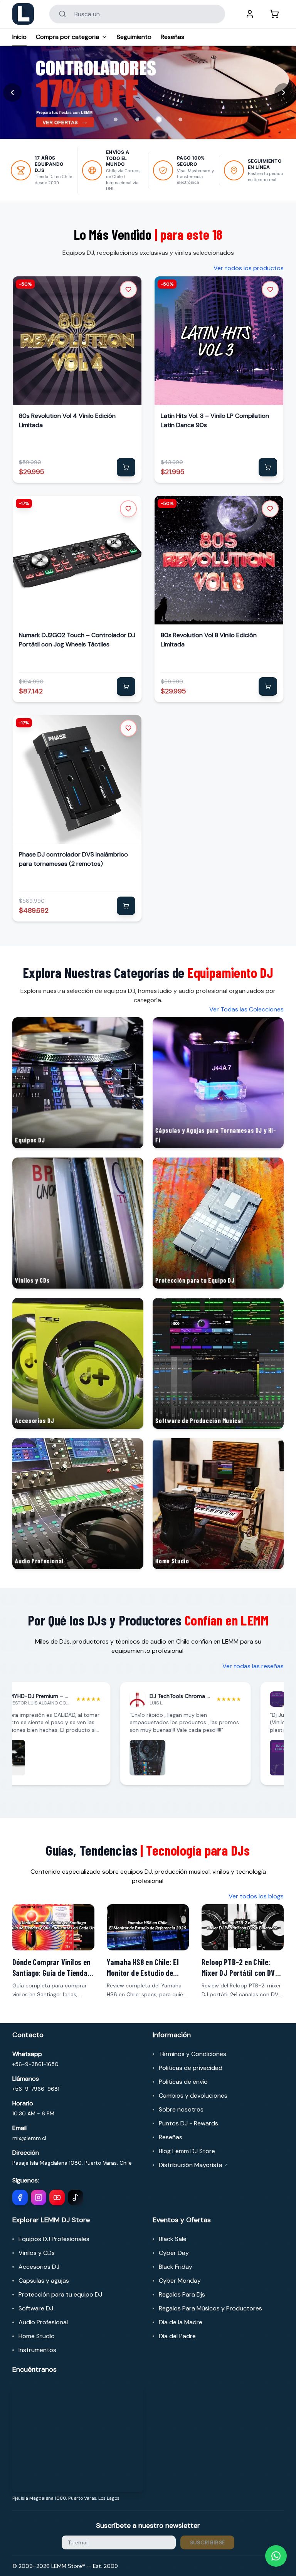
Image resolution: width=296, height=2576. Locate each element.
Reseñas (172, 37)
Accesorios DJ (39, 2267)
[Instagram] (39, 2197)
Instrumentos (37, 2350)
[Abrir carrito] (274, 14)
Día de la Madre (181, 2322)
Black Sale (173, 2239)
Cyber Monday (180, 2281)
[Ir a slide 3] (159, 119)
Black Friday (176, 2267)
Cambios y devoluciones (193, 2096)
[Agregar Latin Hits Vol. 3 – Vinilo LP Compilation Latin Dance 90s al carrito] (268, 467)
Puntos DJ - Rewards (188, 2123)
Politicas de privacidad (191, 2068)
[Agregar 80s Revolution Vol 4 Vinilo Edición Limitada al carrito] (126, 467)
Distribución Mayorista (193, 2165)
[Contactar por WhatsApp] (276, 2556)
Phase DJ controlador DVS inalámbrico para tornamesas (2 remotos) (73, 859)
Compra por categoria (67, 37)
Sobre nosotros (181, 2109)
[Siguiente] (284, 93)
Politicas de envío (183, 2082)
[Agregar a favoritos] (128, 289)
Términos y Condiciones (193, 2054)
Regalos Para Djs (182, 2294)
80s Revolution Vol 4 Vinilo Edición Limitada (67, 420)
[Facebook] (20, 2197)
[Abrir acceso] (250, 14)
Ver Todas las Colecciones (246, 1009)
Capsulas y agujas (44, 2281)
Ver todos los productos (249, 268)
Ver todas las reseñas (253, 1666)
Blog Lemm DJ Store (187, 2151)
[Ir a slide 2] (137, 119)
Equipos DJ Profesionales (54, 2239)
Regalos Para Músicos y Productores (210, 2308)
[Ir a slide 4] (180, 119)
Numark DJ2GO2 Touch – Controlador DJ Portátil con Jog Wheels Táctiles (77, 640)
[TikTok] (76, 2197)
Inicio (19, 37)
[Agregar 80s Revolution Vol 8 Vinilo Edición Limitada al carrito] (268, 686)
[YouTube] (57, 2197)
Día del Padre (177, 2336)
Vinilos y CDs (37, 2253)
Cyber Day (174, 2253)
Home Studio (37, 2336)
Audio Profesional (43, 2322)
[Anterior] (12, 93)
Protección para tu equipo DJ (60, 2294)
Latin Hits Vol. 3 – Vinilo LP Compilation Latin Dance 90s (215, 420)
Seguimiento (134, 37)
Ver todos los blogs (256, 1896)
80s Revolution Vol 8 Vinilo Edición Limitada (209, 640)
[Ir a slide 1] (116, 119)
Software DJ (36, 2308)
